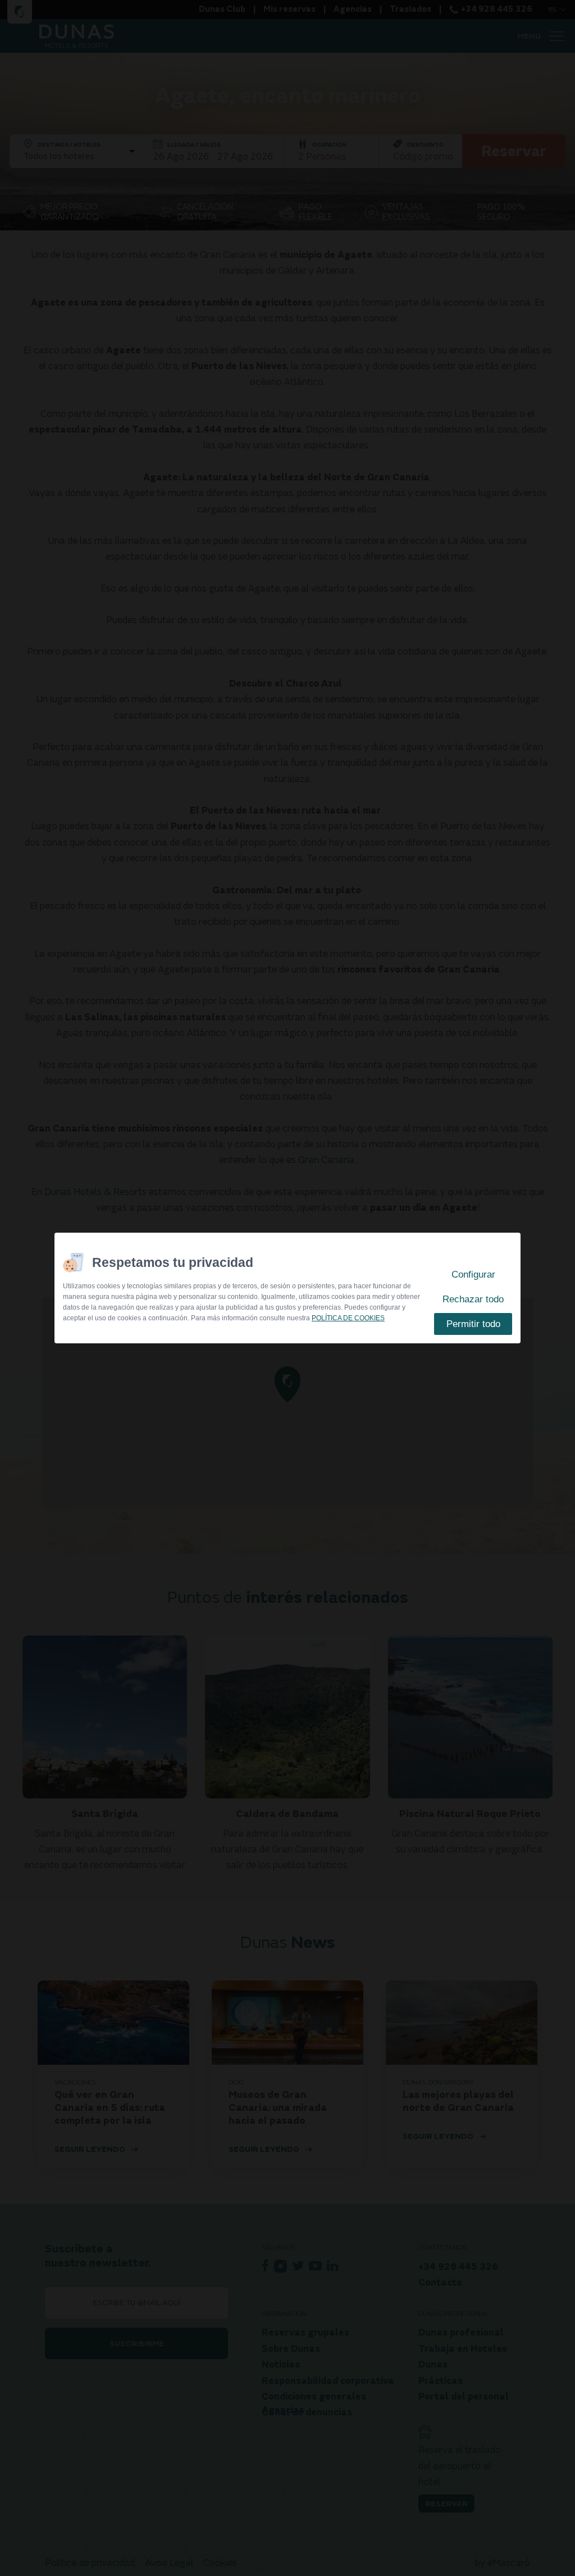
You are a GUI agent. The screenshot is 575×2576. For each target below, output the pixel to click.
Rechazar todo (473, 1299)
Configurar (473, 1275)
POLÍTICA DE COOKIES (348, 1318)
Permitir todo (473, 1324)
